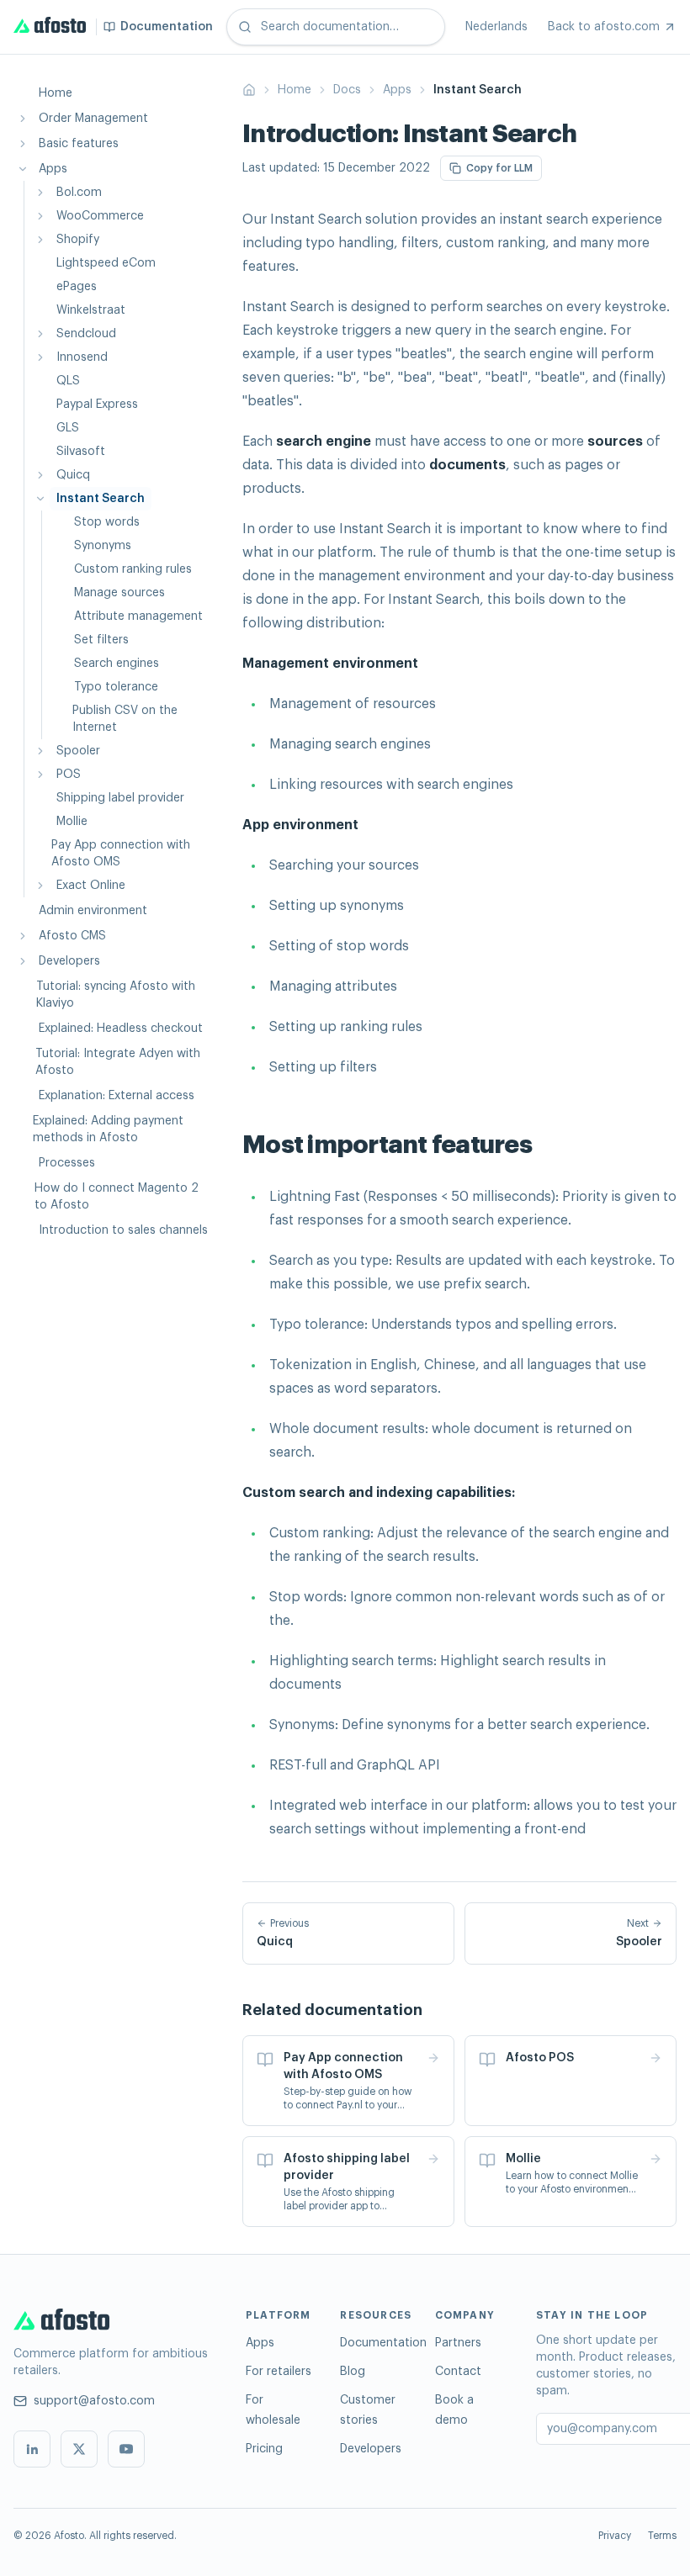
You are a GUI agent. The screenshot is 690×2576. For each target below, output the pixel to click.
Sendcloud (86, 334)
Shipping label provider (120, 798)
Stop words (107, 522)
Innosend (82, 357)
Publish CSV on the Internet (125, 719)
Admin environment (93, 911)
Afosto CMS (72, 936)
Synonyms (103, 546)
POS (69, 775)
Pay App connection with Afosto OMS (121, 854)
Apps (53, 169)
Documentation (383, 2343)
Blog (353, 2372)
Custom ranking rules (133, 569)
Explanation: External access (117, 1096)
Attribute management (138, 616)
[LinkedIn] (32, 2449)
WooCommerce (100, 216)
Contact (458, 2372)
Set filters (101, 640)
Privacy (615, 2536)
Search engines (117, 664)
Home (56, 93)
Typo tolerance (116, 687)
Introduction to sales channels (123, 1230)
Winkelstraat (91, 310)
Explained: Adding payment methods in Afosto (108, 1129)
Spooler (78, 751)
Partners (458, 2343)
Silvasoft (81, 452)
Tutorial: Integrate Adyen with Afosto (118, 1062)
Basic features (79, 144)
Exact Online (91, 886)
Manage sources (119, 593)
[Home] (249, 90)
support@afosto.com (94, 2401)
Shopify (78, 240)
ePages (77, 287)
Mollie (72, 822)
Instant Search (101, 499)
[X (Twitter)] (79, 2449)
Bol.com (79, 193)
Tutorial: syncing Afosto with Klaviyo (116, 995)
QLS (68, 381)
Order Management (93, 119)
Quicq (73, 475)
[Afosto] (113, 2322)
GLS (68, 428)
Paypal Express (97, 405)
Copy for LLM (499, 168)
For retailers (279, 2372)
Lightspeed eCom (106, 263)
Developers (69, 961)
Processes (67, 1163)
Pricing (264, 2449)
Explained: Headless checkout (121, 1029)
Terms (662, 2536)
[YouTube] (126, 2449)
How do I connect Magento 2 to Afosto (117, 1197)
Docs (347, 90)
